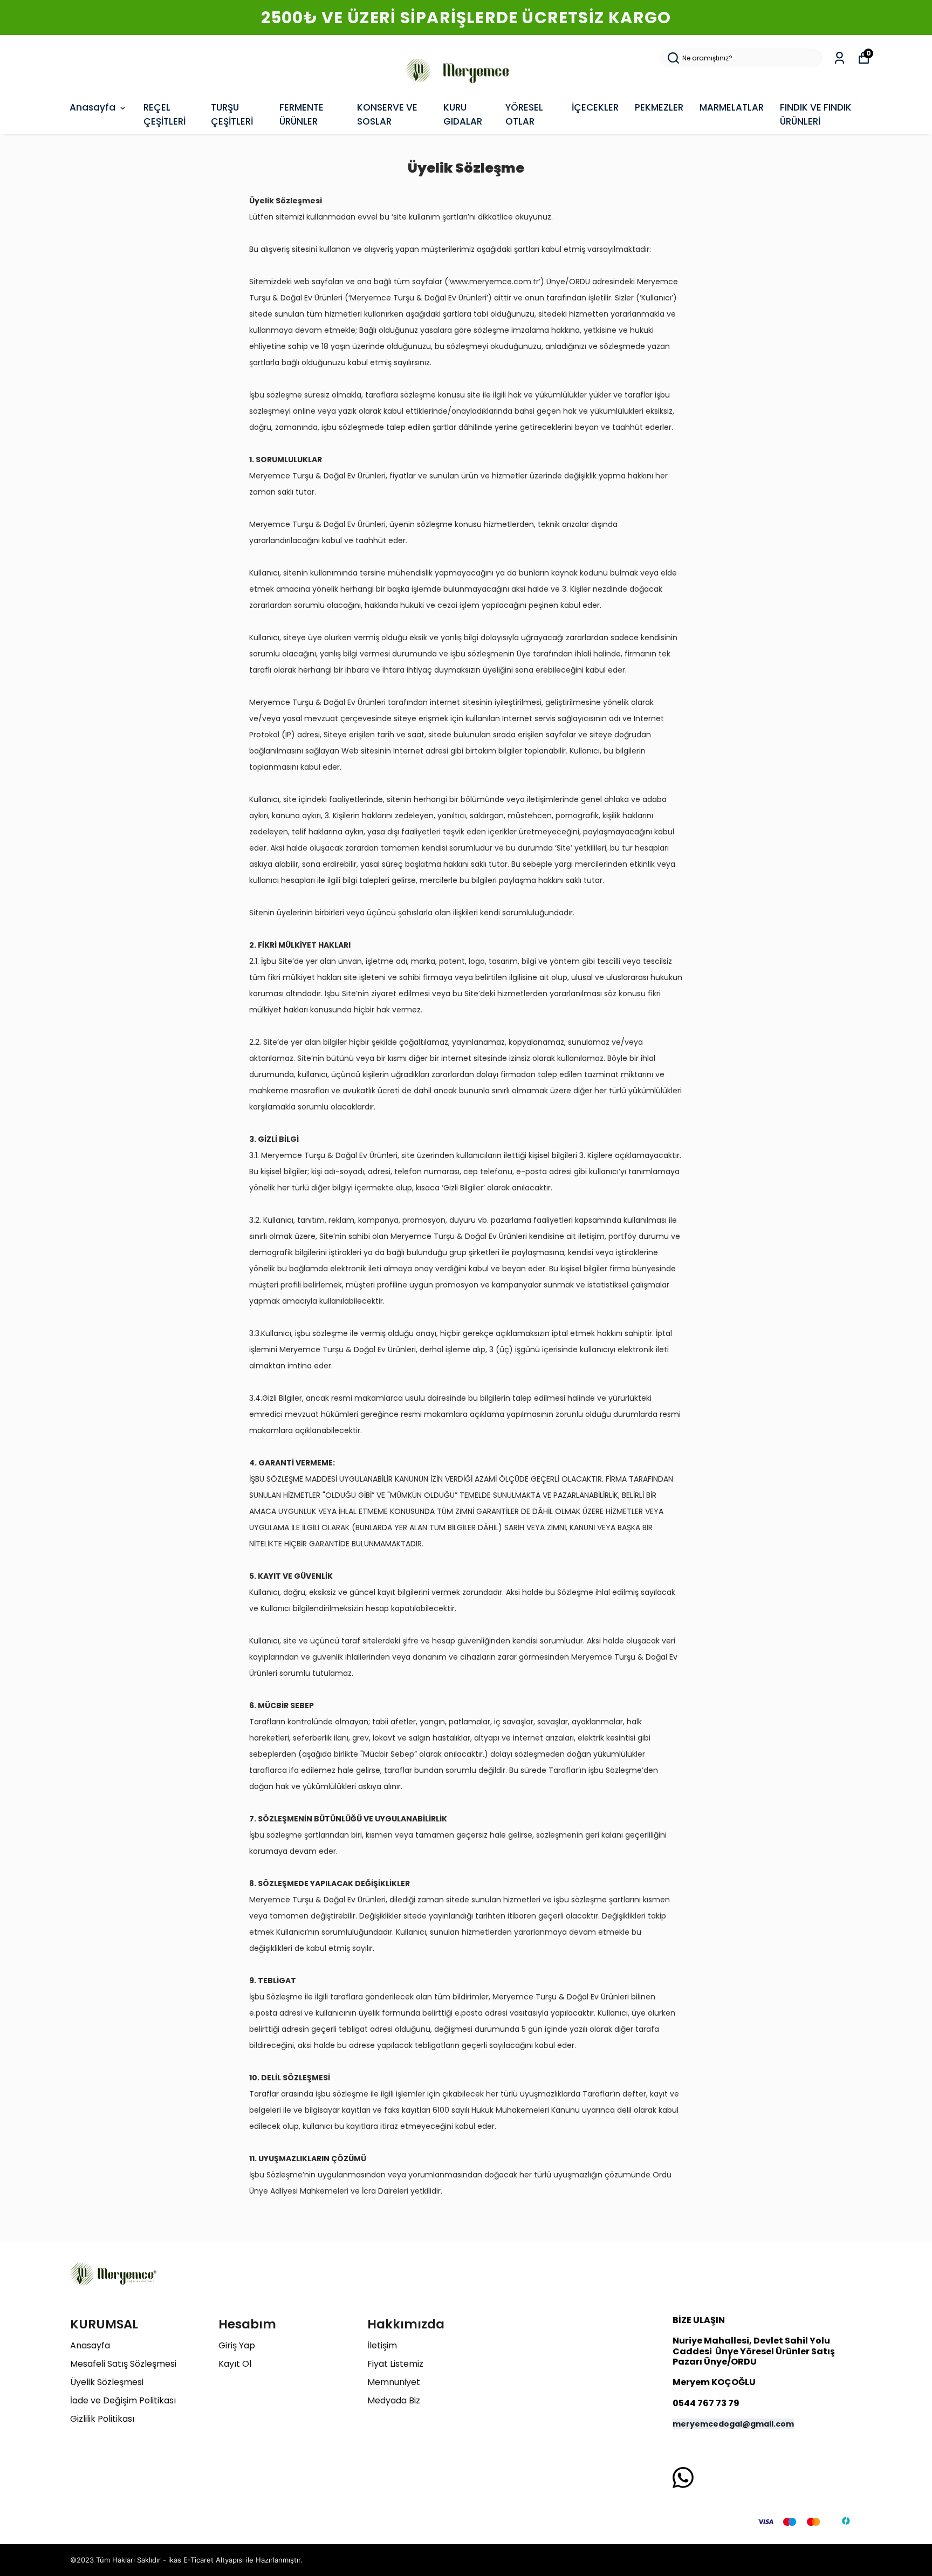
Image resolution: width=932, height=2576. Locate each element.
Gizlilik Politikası (102, 2419)
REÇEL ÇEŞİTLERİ (165, 114)
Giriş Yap (237, 2345)
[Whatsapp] (683, 2478)
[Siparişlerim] (840, 58)
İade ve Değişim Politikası (123, 2400)
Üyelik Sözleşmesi (107, 2382)
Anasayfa (92, 107)
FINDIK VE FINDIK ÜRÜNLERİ (816, 114)
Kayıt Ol (235, 2364)
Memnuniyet (394, 2382)
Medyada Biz (394, 2400)
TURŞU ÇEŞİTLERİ (232, 114)
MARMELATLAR (732, 107)
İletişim (382, 2345)
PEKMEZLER (659, 107)
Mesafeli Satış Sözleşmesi (123, 2364)
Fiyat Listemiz (395, 2364)
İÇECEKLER (595, 107)
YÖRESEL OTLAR (524, 114)
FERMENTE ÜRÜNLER (301, 114)
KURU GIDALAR (463, 114)
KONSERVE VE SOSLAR (387, 114)
